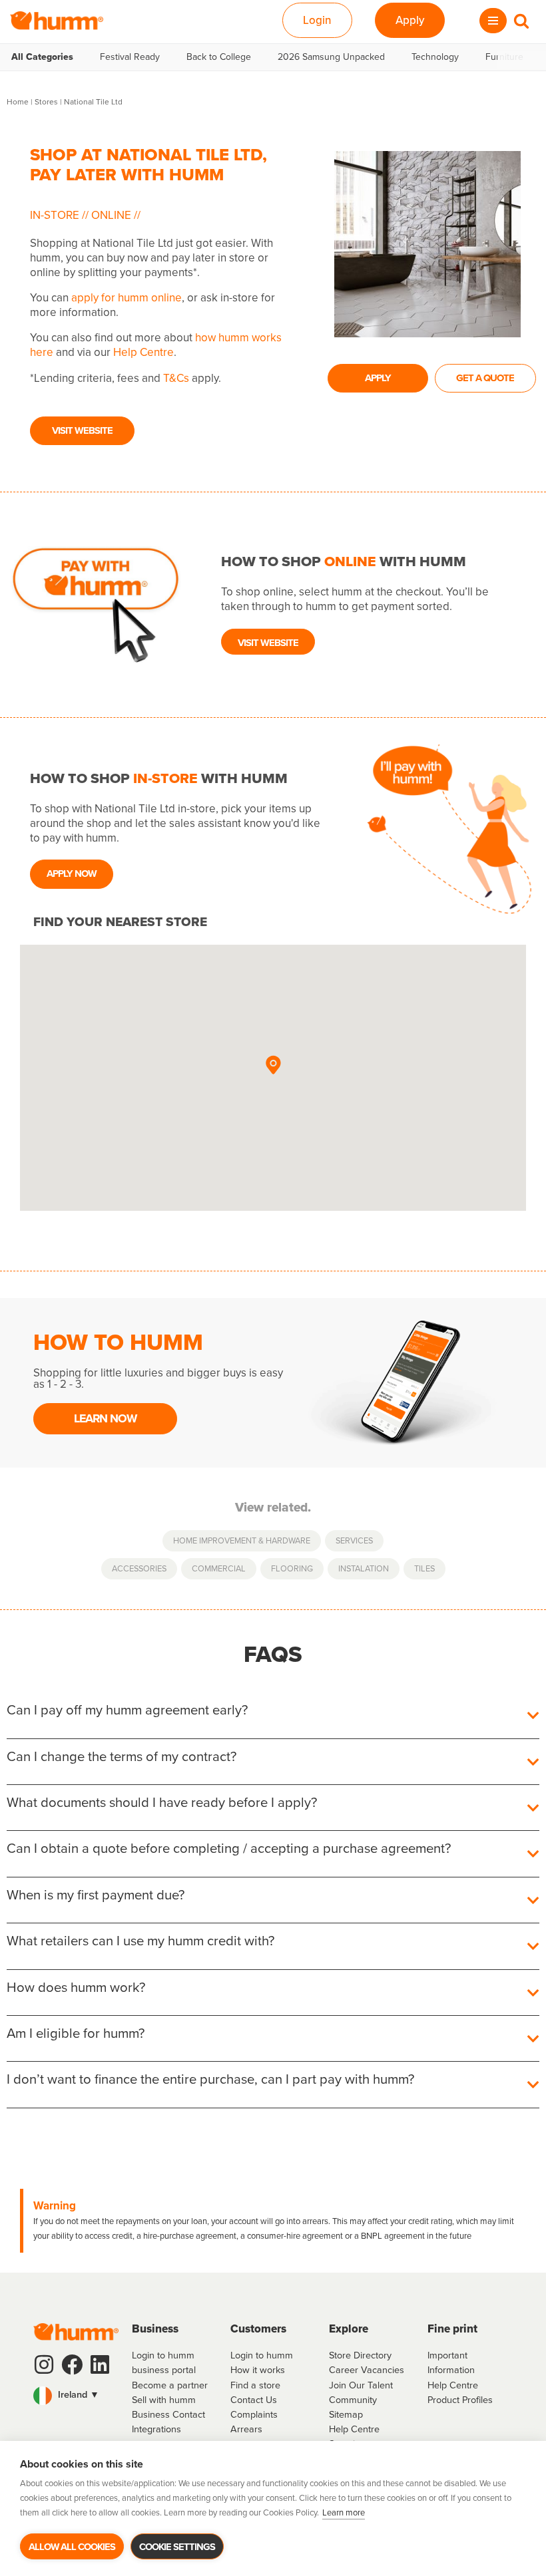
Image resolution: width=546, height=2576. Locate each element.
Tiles (424, 1568)
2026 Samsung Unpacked (331, 57)
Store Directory (360, 2355)
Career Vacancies (367, 2370)
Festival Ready (130, 57)
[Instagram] (44, 2364)
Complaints (254, 2414)
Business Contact (168, 2414)
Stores (46, 102)
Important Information (451, 2362)
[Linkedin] (100, 2364)
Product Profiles (460, 2400)
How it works (258, 2370)
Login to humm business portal (164, 2362)
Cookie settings (177, 2547)
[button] (273, 1066)
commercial (219, 1568)
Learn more (344, 2512)
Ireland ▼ (77, 2394)
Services (354, 1540)
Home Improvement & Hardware (242, 1540)
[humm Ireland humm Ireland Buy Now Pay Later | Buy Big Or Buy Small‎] (57, 21)
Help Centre (143, 352)
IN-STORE (56, 215)
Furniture (504, 57)
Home (18, 102)
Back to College (219, 57)
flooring (292, 1568)
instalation (364, 1568)
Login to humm (262, 2355)
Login (317, 20)
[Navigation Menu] (493, 21)
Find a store (255, 2385)
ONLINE (111, 215)
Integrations (156, 2429)
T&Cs (176, 378)
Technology (435, 57)
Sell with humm (164, 2400)
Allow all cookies (72, 2547)
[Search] (521, 21)
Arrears (246, 2429)
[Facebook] (72, 2364)
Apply (410, 20)
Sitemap (346, 2414)
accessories (139, 1568)
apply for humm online (127, 298)
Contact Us (254, 2400)
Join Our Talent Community (361, 2392)
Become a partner (170, 2385)
